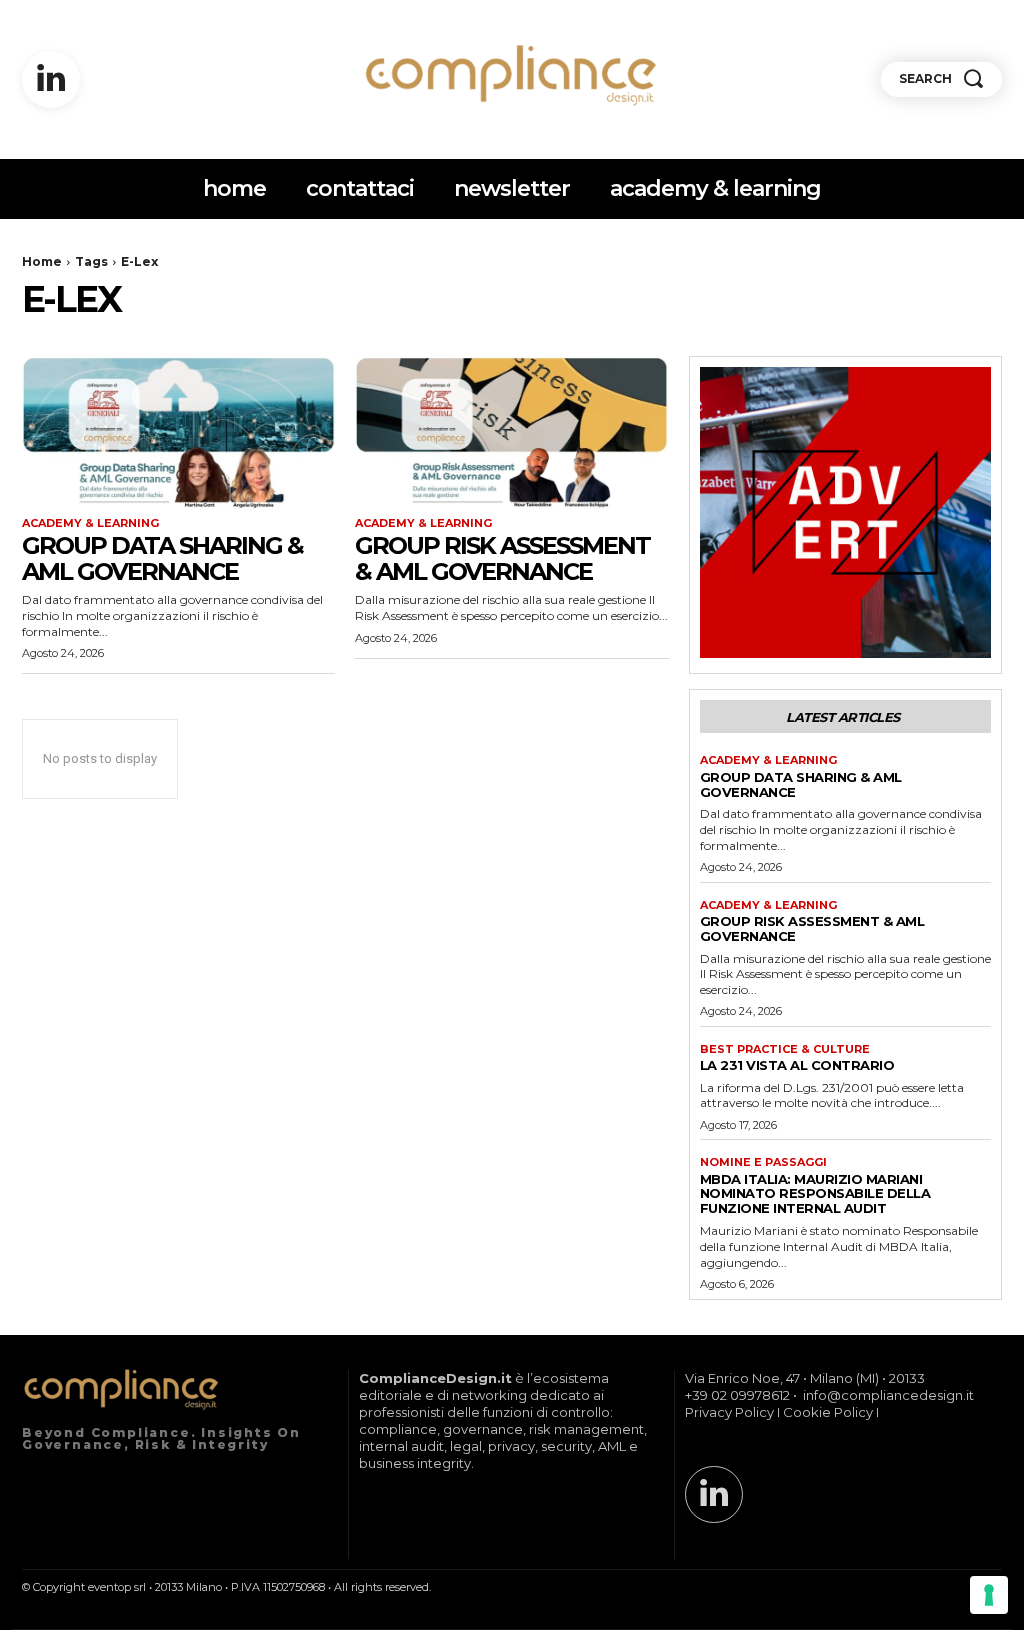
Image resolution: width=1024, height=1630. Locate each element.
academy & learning (90, 523)
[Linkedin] (51, 80)
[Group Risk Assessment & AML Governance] (511, 434)
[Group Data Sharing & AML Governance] (178, 434)
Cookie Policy (828, 1412)
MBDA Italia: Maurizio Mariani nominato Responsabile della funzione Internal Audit (815, 1194)
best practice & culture (785, 1049)
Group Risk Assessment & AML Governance (502, 558)
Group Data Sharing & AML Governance (162, 558)
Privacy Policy (729, 1412)
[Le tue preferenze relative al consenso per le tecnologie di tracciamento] (989, 1595)
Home (42, 261)
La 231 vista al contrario (797, 1065)
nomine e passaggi (763, 1162)
